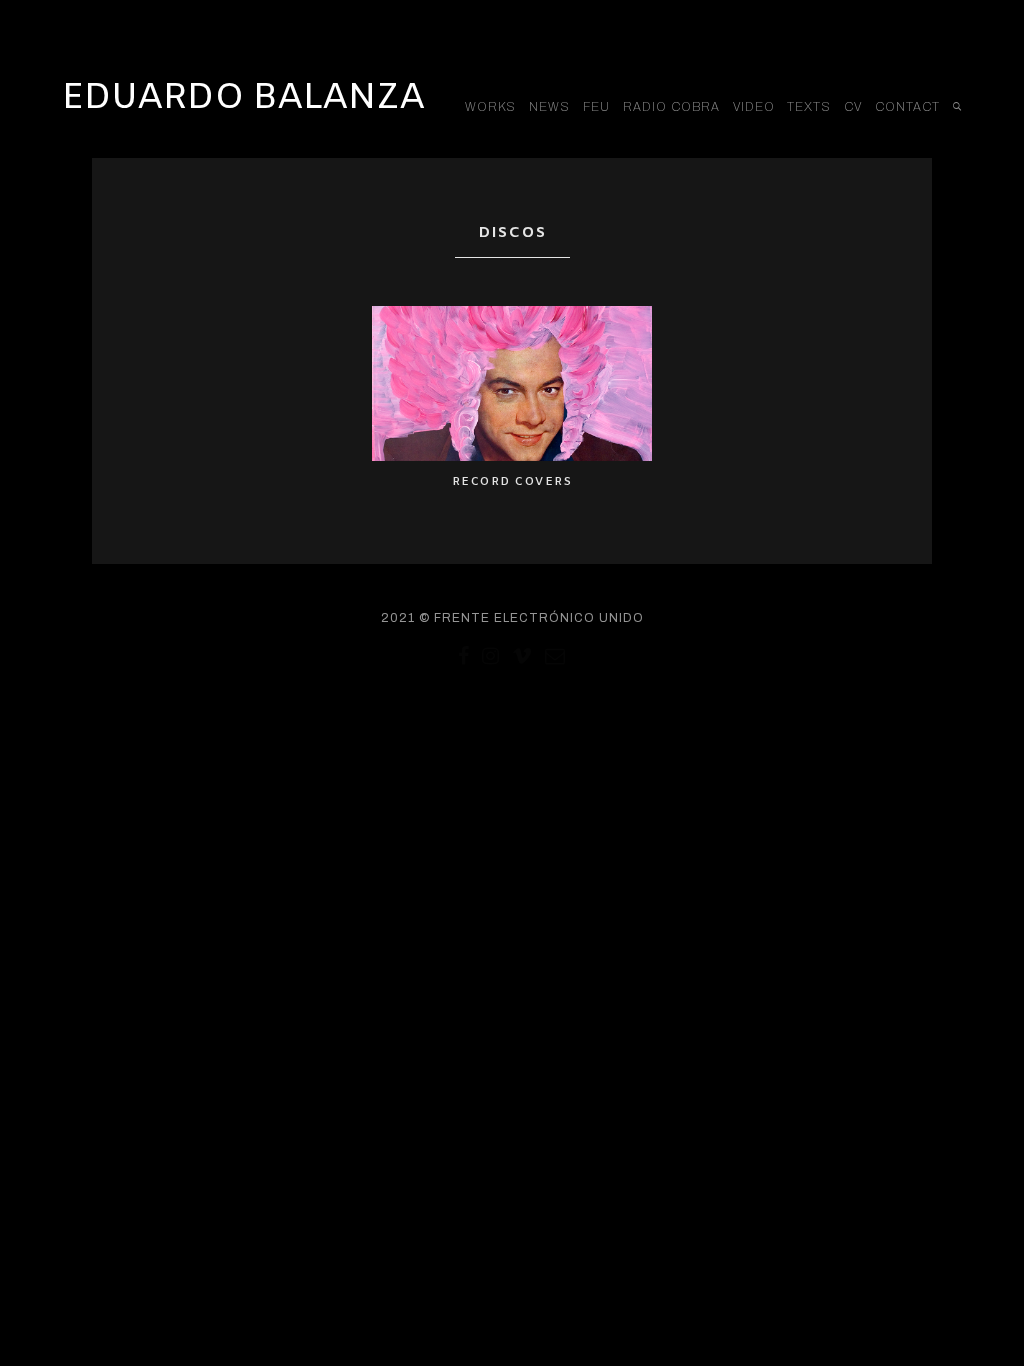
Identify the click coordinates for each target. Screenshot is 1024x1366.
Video (754, 107)
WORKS (490, 107)
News (549, 107)
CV (853, 107)
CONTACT (907, 107)
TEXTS (809, 107)
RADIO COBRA (671, 107)
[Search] (957, 107)
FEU (596, 107)
